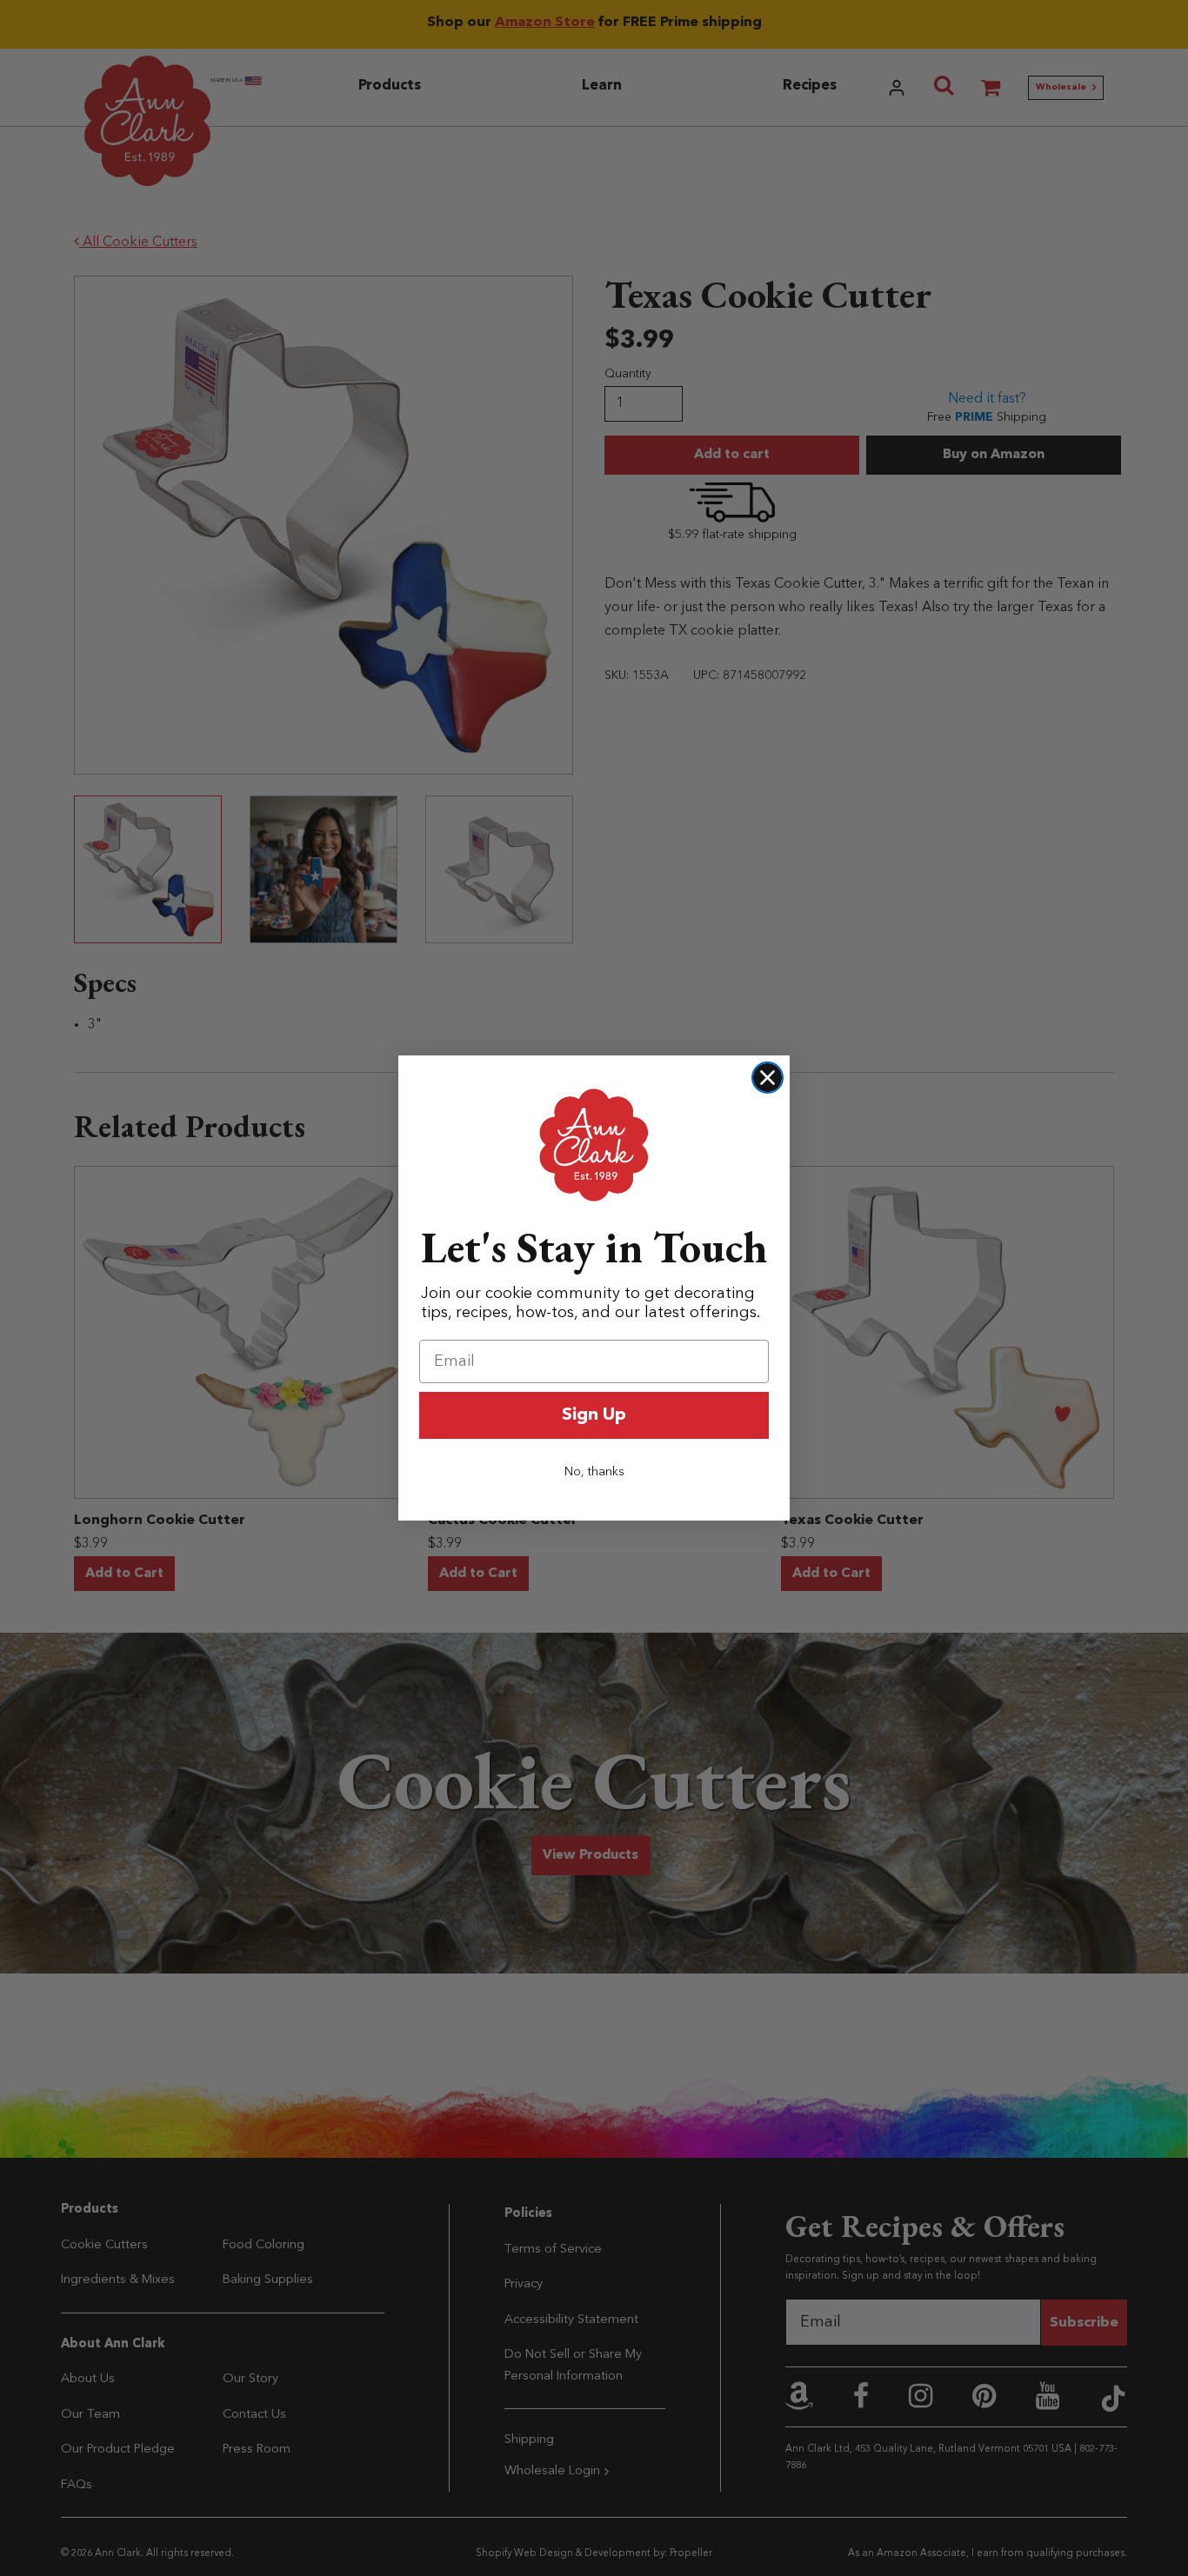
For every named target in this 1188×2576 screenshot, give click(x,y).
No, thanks (594, 1472)
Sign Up (594, 1415)
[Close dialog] (768, 1078)
